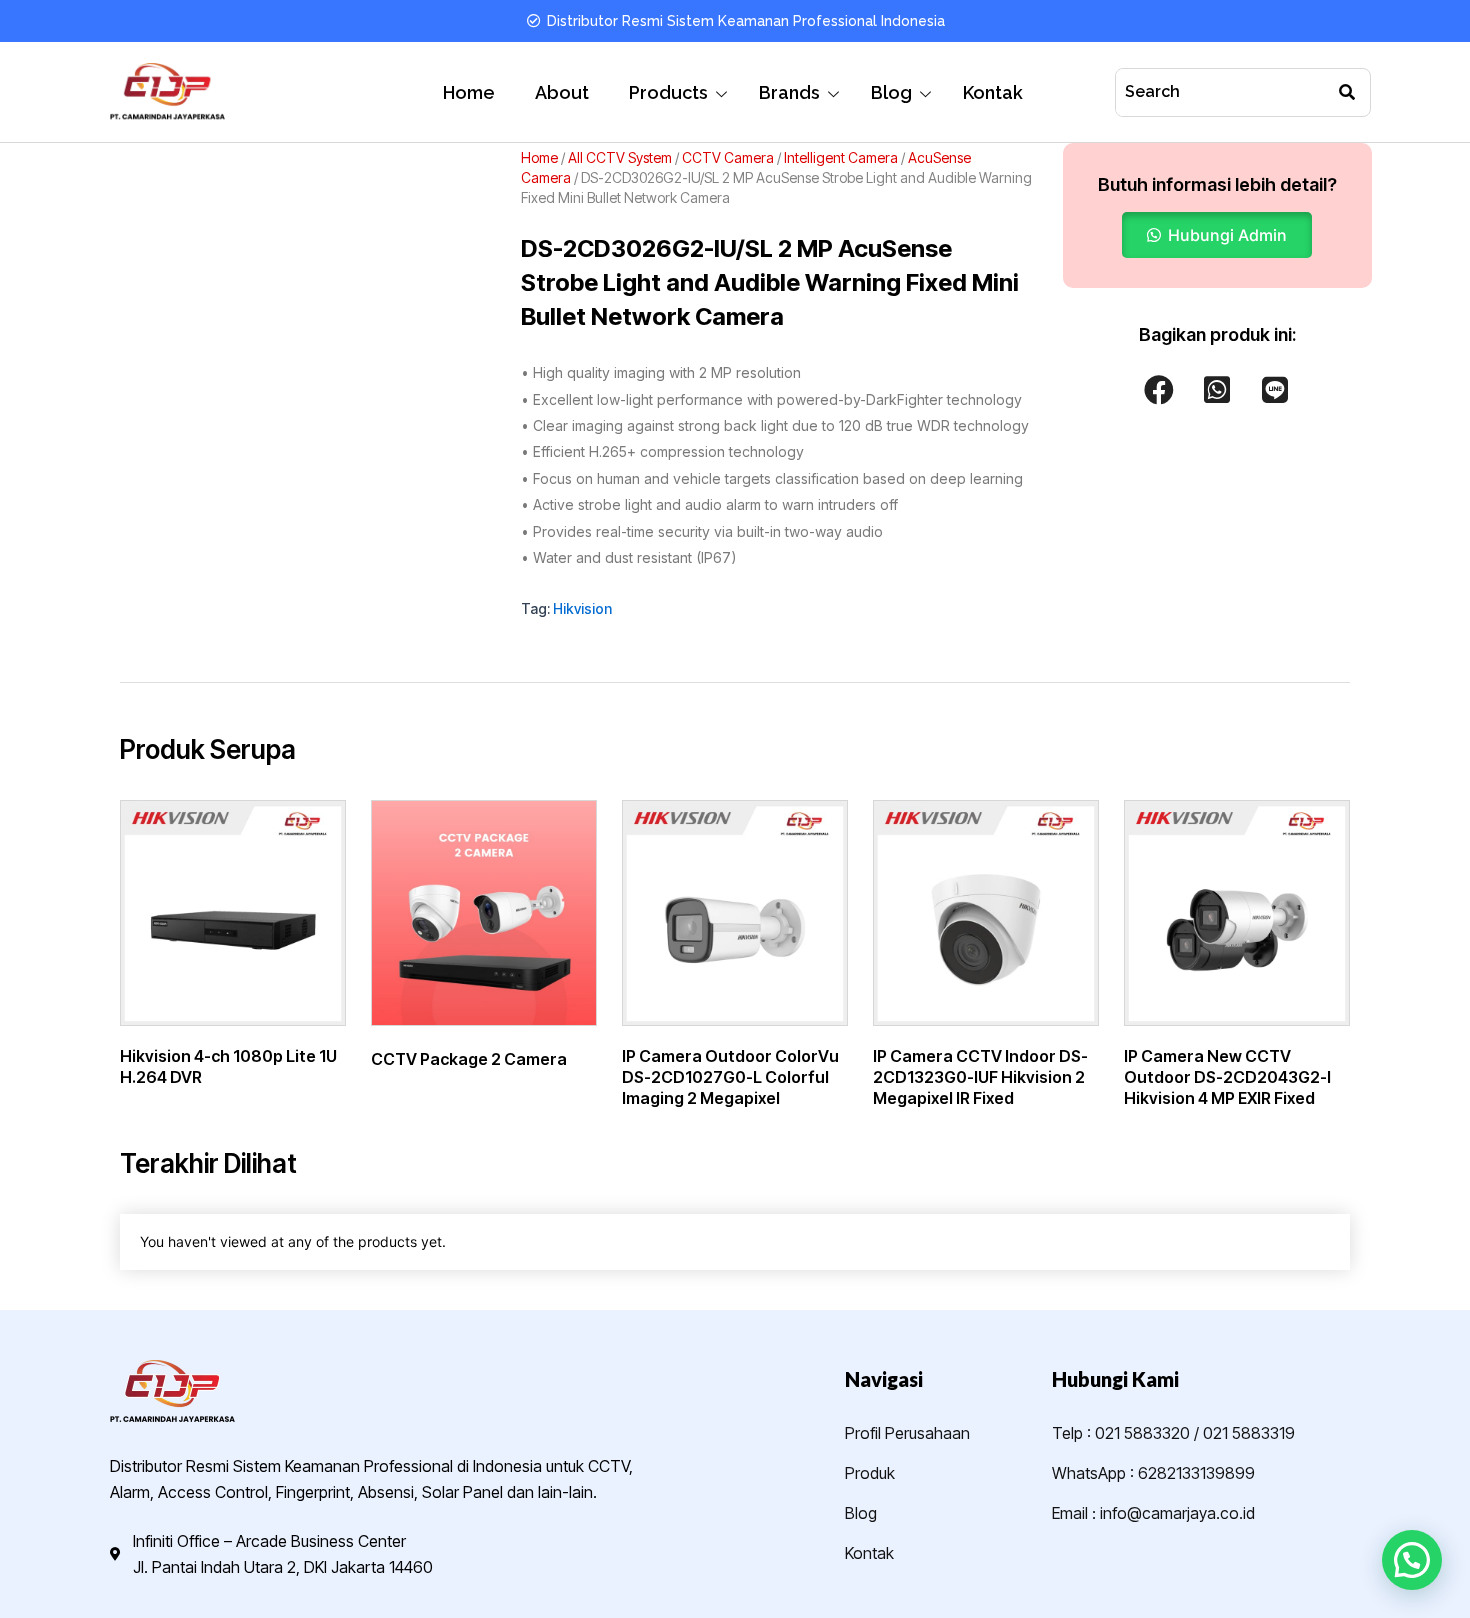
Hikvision (582, 608)
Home (469, 92)
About (562, 92)
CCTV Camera (728, 157)
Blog (891, 92)
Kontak (993, 92)
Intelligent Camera (841, 157)
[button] (1217, 235)
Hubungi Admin (1227, 235)
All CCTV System (620, 157)
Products (668, 92)
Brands (789, 92)
